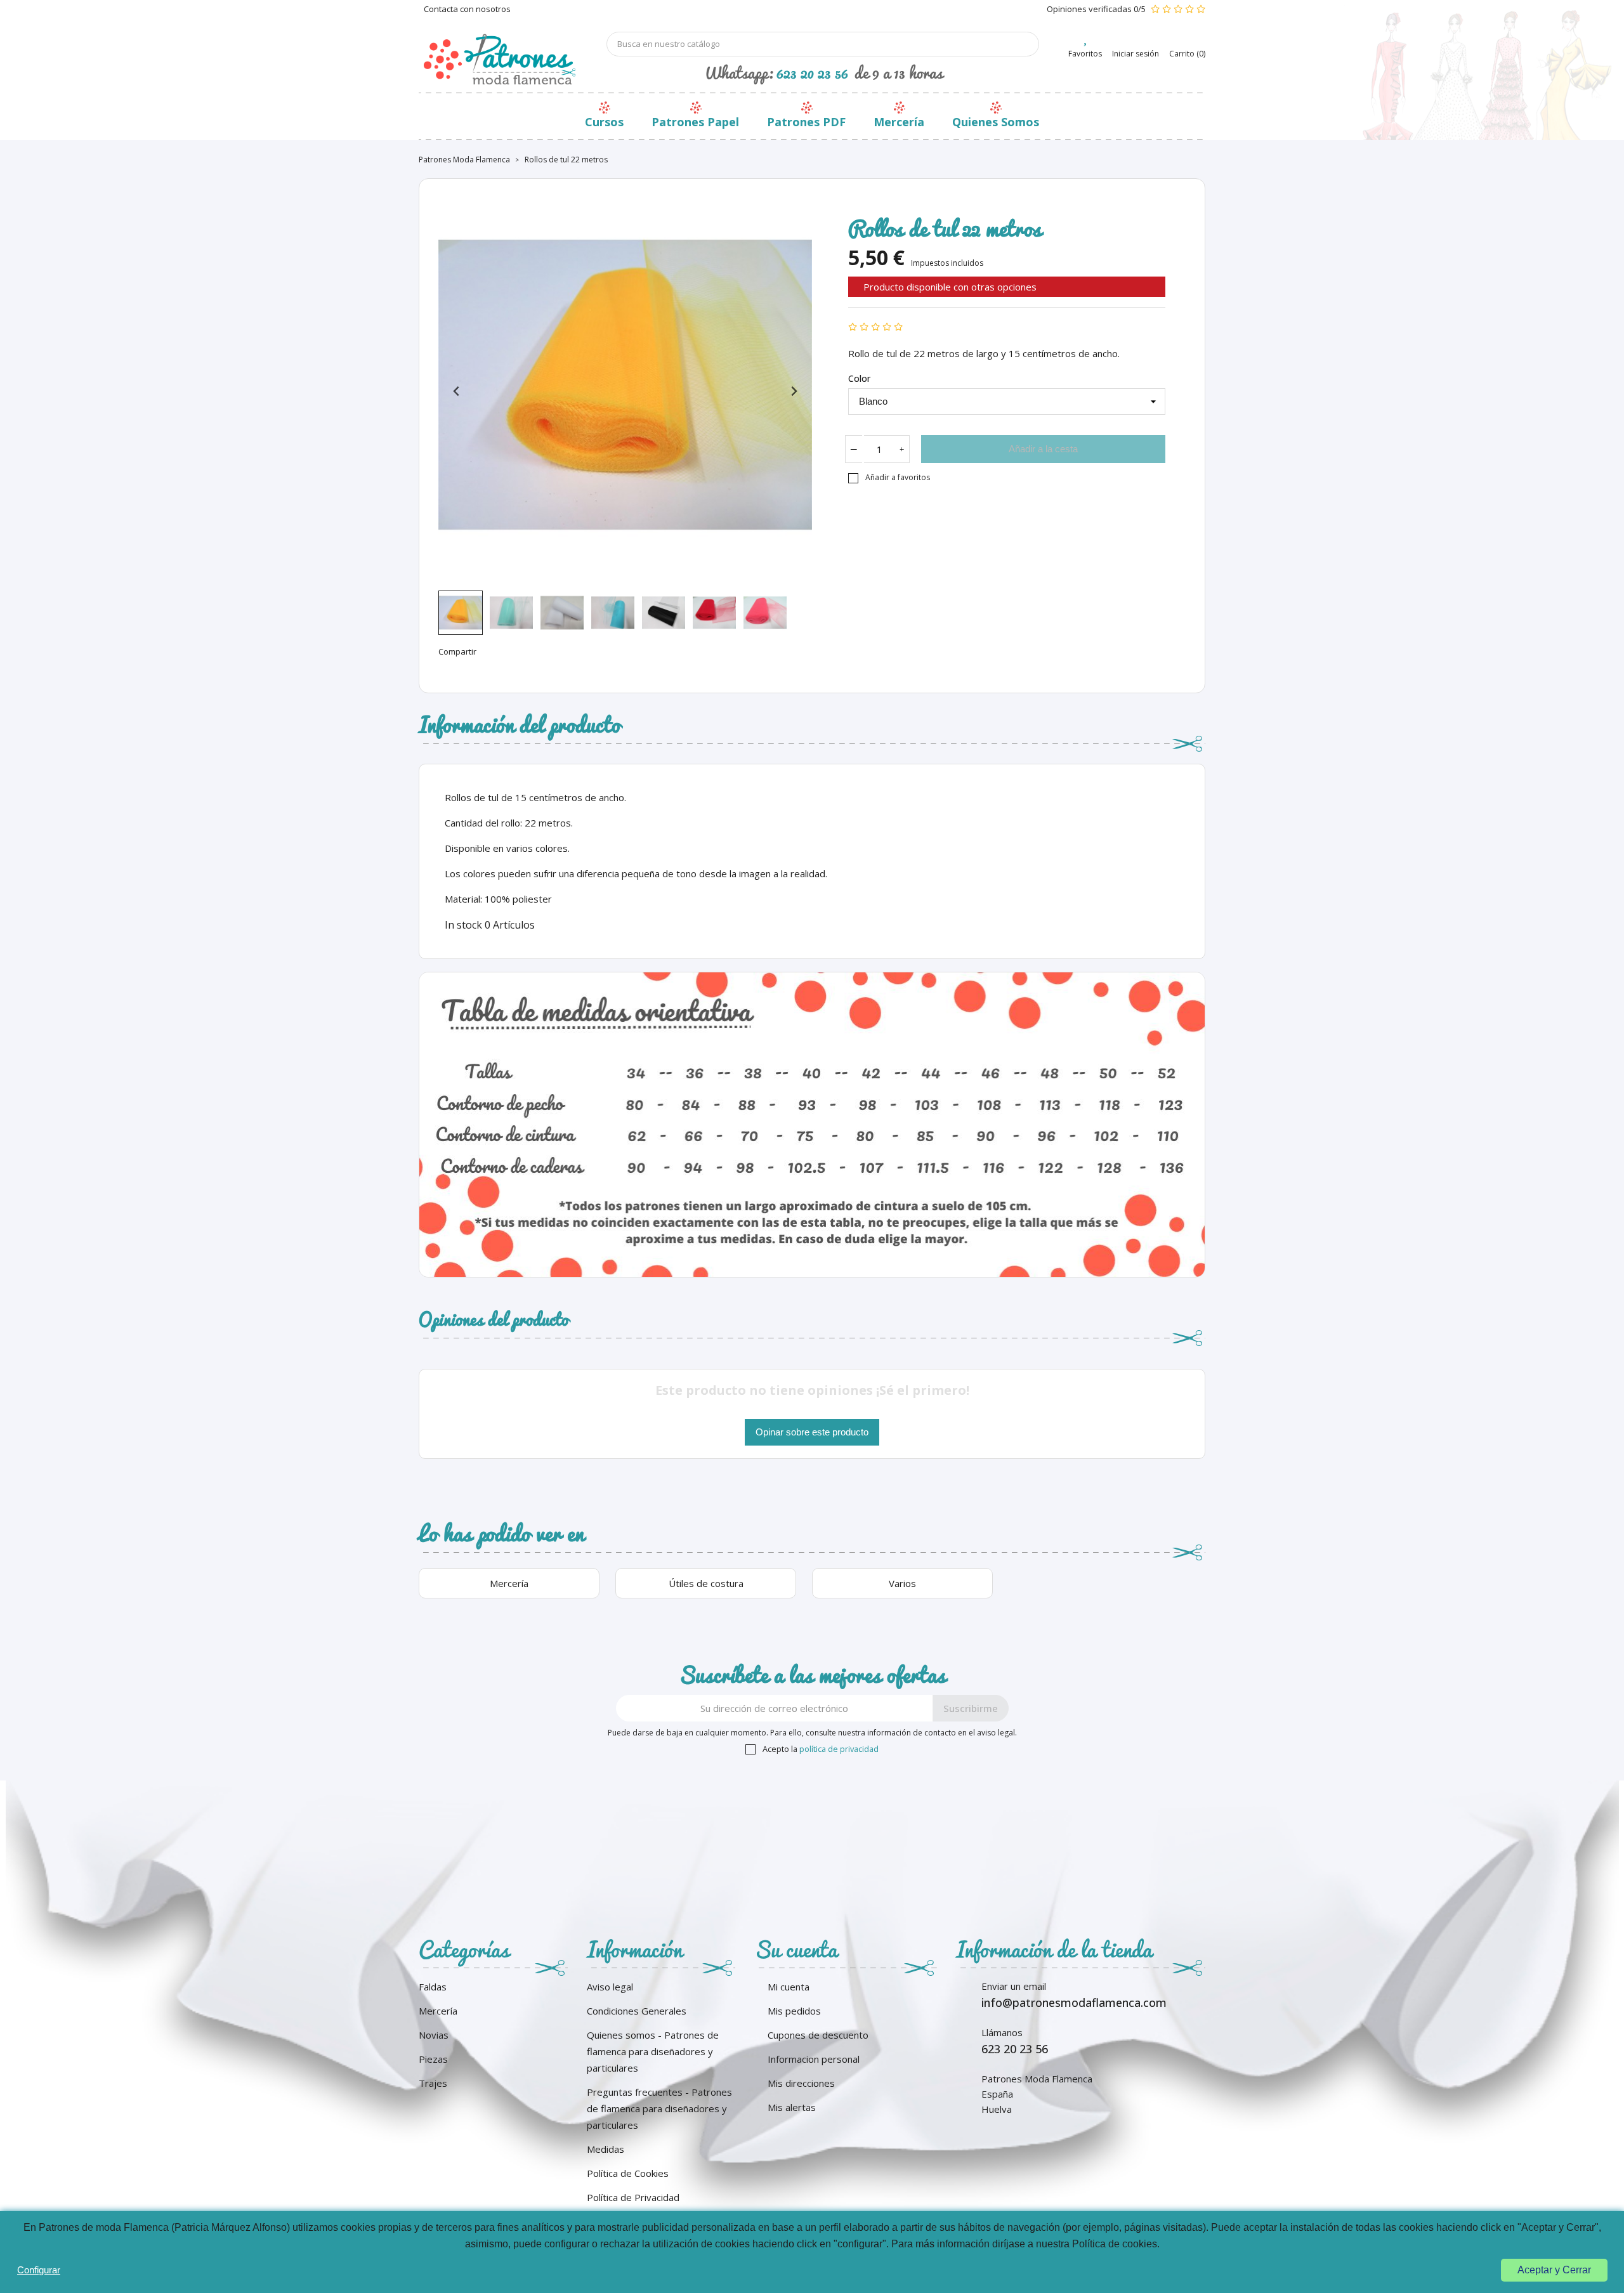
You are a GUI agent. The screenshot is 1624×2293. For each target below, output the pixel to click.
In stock (463, 925)
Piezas (433, 2059)
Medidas (606, 2149)
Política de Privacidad (633, 2197)
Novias (434, 2035)
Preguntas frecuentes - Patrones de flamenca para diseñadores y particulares (659, 2108)
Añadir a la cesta (1043, 449)
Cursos (604, 122)
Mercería (899, 122)
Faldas (433, 1987)
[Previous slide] (457, 392)
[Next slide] (793, 392)
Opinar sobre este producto (812, 1432)
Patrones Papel (695, 122)
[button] (461, 613)
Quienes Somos (996, 122)
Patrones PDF (806, 122)
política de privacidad (839, 1749)
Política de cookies (1115, 2244)
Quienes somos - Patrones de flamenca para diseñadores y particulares (653, 2051)
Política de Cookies (628, 2173)
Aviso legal (610, 1987)
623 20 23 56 (812, 72)
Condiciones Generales (637, 2011)
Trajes (433, 2083)
